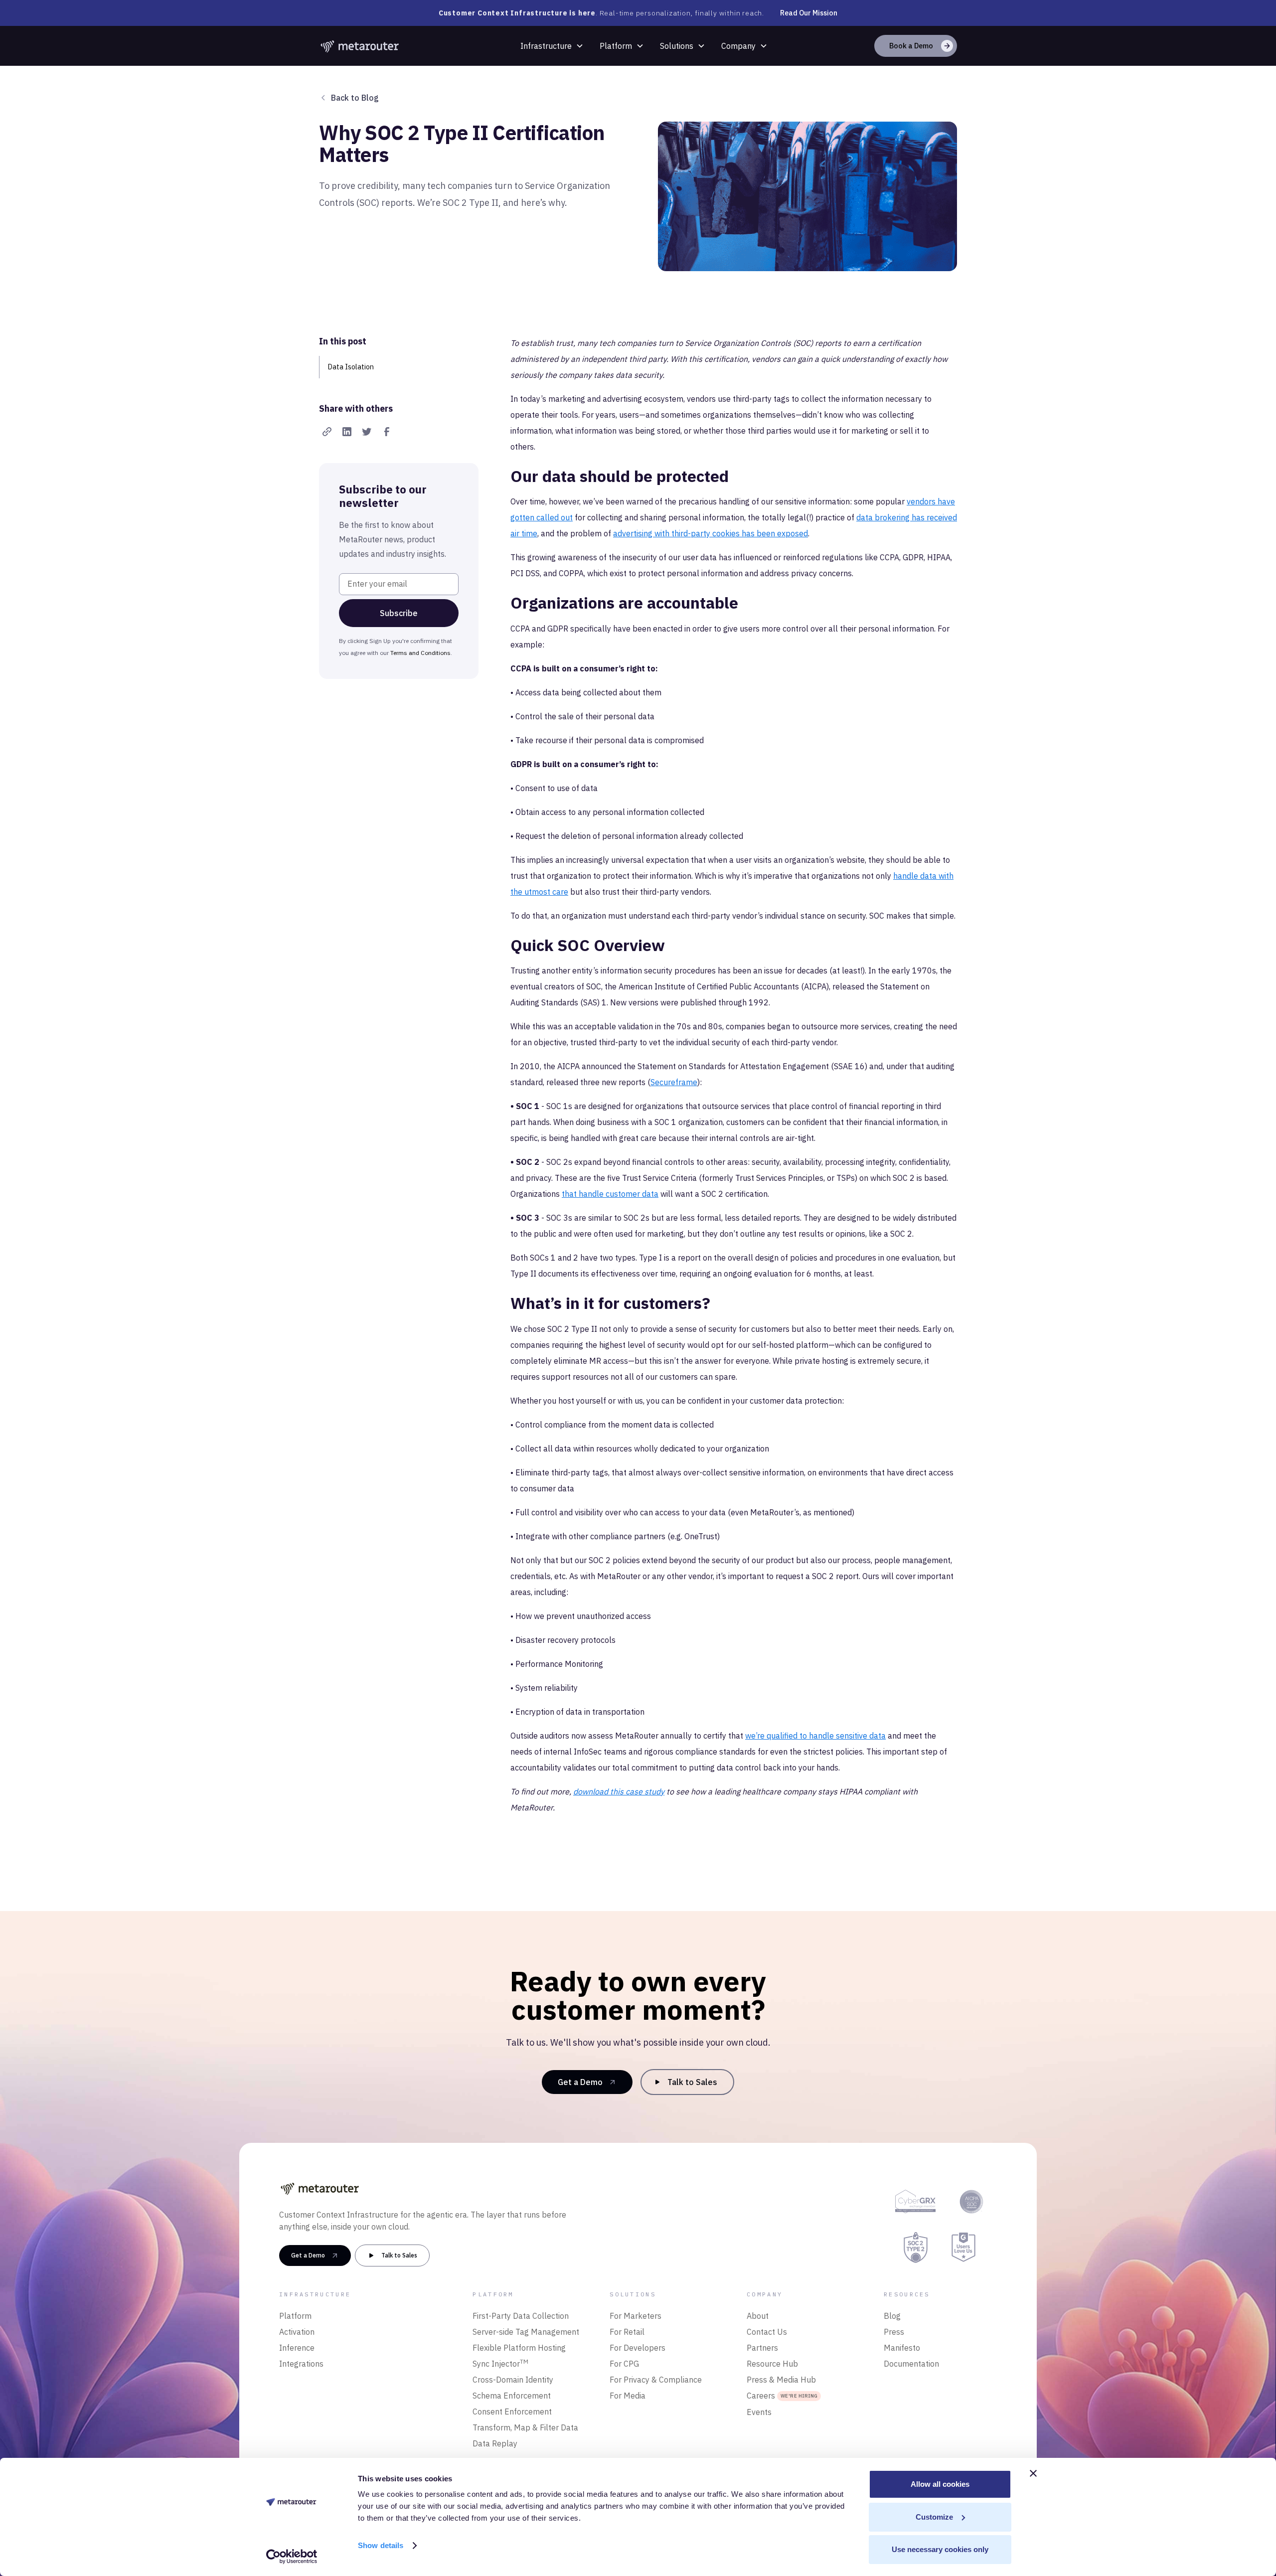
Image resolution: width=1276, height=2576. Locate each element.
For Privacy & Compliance (656, 2380)
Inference (297, 2348)
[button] (552, 46)
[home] (360, 46)
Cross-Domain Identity (513, 2380)
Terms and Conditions (420, 653)
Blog (892, 2316)
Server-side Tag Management (526, 2332)
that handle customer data (610, 1194)
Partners (762, 2348)
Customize (934, 2517)
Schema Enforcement (512, 2396)
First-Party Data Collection (521, 2316)
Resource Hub (772, 2364)
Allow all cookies (940, 2484)
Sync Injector (500, 2363)
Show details (381, 2545)
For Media (628, 2396)
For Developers (638, 2348)
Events (759, 2412)
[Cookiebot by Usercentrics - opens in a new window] (292, 2557)
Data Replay (495, 2443)
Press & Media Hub (781, 2380)
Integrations (301, 2364)
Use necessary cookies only (940, 2549)
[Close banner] (1033, 2473)
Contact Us (767, 2332)
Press (894, 2332)
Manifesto (902, 2348)
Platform (616, 46)
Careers (782, 2396)
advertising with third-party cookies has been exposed (711, 533)
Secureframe (674, 1082)
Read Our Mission (809, 13)
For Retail (627, 2332)
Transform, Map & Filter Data (525, 2427)
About (758, 2316)
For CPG (624, 2364)
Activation (297, 2332)
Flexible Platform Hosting (519, 2348)
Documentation (911, 2364)
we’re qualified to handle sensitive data (815, 1736)
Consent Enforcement (512, 2412)
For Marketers (636, 2316)
